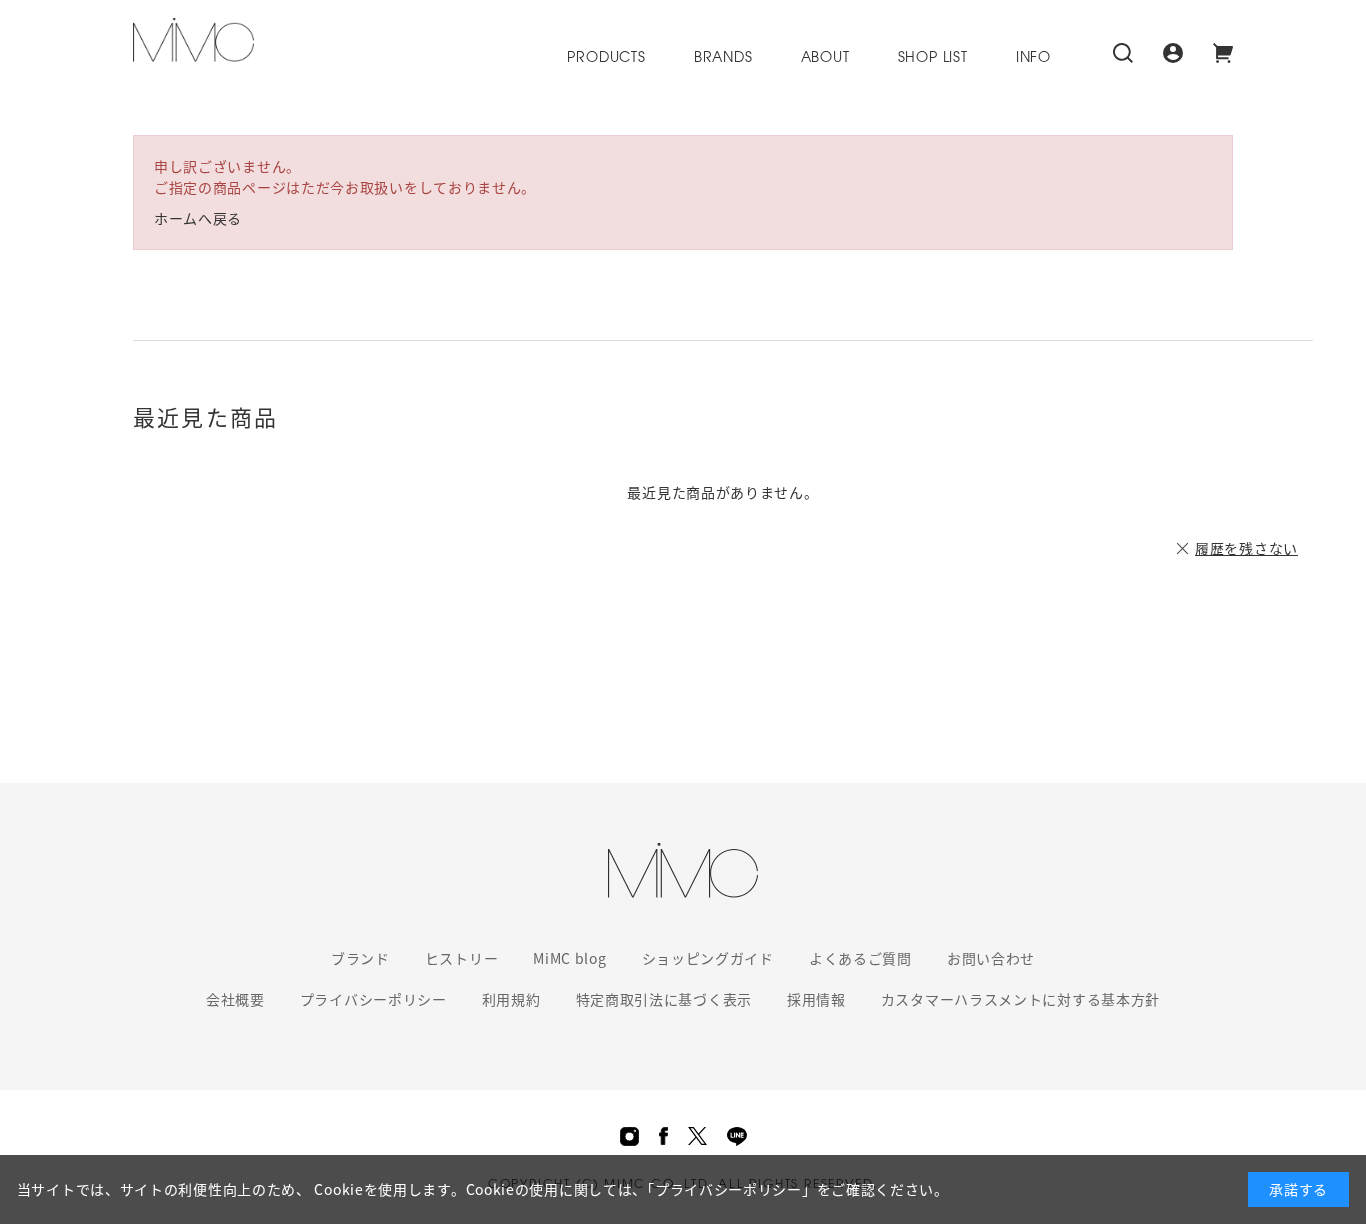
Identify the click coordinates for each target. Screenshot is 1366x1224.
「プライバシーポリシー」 (731, 1189)
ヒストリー (462, 958)
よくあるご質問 (860, 958)
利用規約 (511, 999)
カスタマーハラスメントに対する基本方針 (1020, 999)
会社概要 (235, 999)
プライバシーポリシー (373, 999)
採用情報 (816, 999)
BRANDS (723, 58)
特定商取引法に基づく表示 (664, 999)
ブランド (360, 958)
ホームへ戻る (198, 218)
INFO (1033, 58)
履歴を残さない (1246, 548)
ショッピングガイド (708, 958)
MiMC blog (569, 958)
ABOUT (825, 58)
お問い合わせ (991, 958)
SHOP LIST (933, 58)
